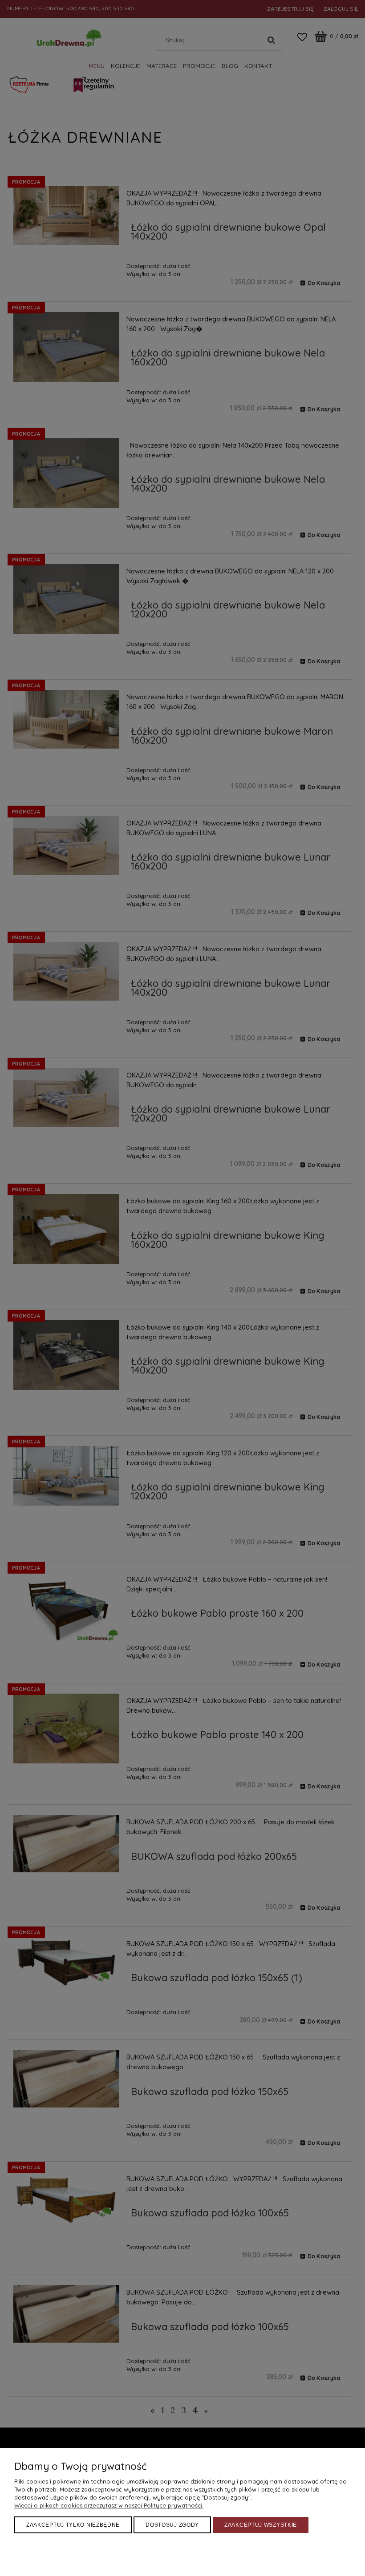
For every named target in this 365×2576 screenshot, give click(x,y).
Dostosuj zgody (172, 2525)
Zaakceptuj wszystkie (261, 2525)
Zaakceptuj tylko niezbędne (73, 2525)
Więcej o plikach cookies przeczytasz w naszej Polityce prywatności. (109, 2505)
